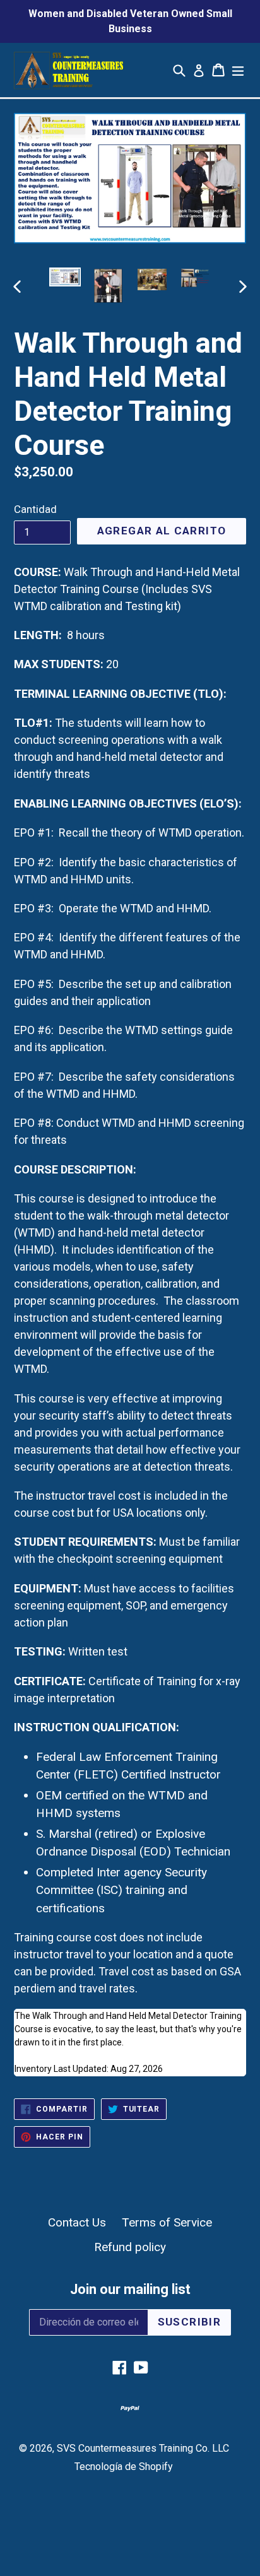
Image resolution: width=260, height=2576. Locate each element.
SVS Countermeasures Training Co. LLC (143, 2448)
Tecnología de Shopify (124, 2467)
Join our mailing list (130, 2289)
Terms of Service (167, 2222)
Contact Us (77, 2222)
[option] (65, 277)
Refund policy (130, 2247)
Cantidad (35, 509)
